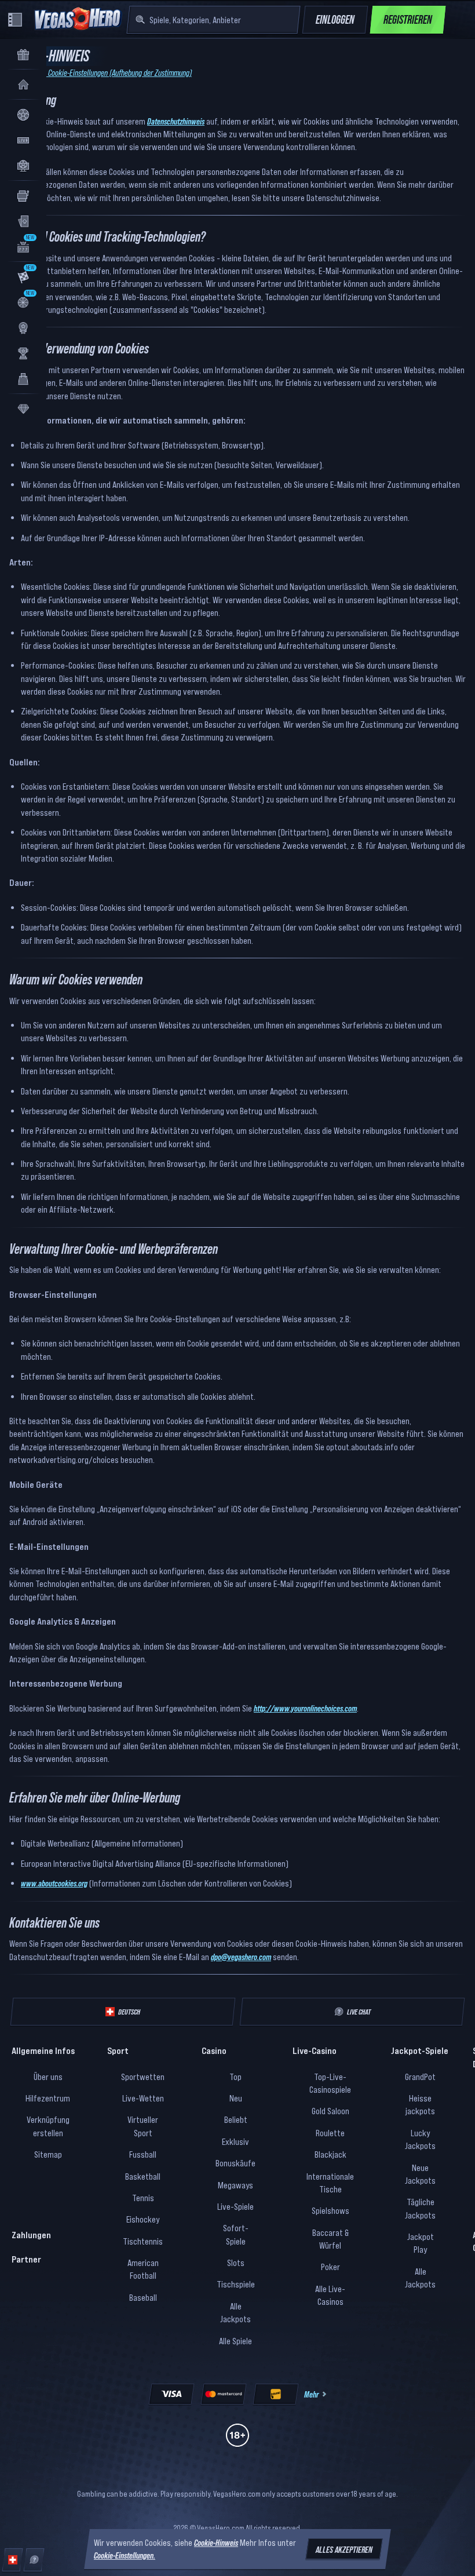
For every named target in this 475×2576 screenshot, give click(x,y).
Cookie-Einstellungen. (125, 2556)
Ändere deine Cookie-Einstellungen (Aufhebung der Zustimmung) (101, 72)
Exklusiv (235, 2141)
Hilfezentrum (48, 2098)
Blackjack (330, 2154)
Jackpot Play (421, 2243)
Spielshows (330, 2210)
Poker (330, 2267)
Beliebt (236, 2119)
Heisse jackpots (420, 2104)
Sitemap (48, 2154)
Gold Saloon (330, 2111)
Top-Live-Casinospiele (330, 2083)
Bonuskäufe (235, 2163)
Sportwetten (143, 2077)
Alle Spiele (235, 2341)
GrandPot (420, 2077)
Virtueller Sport (143, 2126)
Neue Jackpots (420, 2174)
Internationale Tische (330, 2183)
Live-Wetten (143, 2098)
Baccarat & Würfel (330, 2239)
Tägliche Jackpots (420, 2208)
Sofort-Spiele (236, 2234)
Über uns (48, 2077)
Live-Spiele (235, 2206)
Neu (236, 2098)
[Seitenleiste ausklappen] (15, 20)
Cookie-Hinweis (216, 2542)
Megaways (235, 2185)
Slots (236, 2263)
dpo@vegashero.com (241, 1957)
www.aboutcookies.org (54, 1883)
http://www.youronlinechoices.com (305, 1708)
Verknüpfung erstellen (48, 2126)
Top (235, 2077)
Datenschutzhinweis (176, 121)
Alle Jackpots (235, 2312)
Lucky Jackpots (420, 2139)
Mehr (311, 2394)
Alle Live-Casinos (330, 2295)
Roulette (330, 2133)
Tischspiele (236, 2284)
